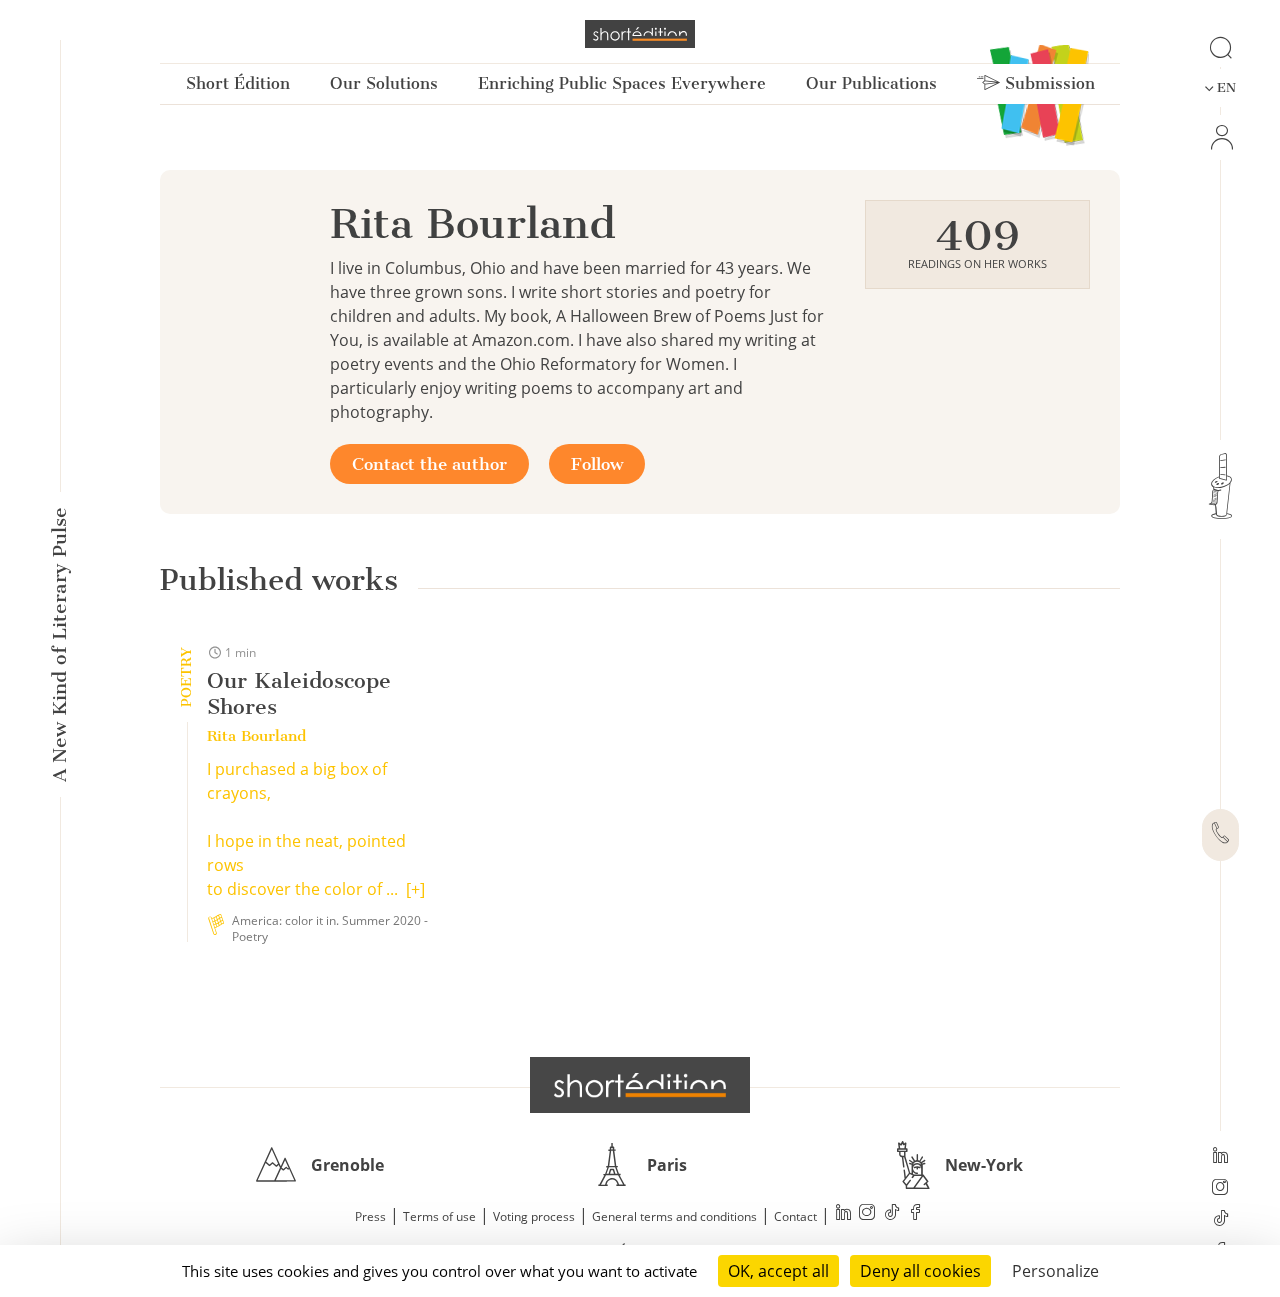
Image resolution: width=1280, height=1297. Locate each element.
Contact (795, 1216)
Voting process (534, 1216)
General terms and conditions (674, 1216)
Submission (1047, 83)
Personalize (1055, 1271)
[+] (415, 889)
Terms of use (439, 1216)
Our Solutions (384, 83)
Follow (597, 464)
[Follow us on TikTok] (1220, 1220)
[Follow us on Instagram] (1220, 1189)
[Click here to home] (640, 1085)
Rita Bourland (256, 736)
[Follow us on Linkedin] (1220, 1157)
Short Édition (238, 83)
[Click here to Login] (1220, 137)
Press (370, 1216)
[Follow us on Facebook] (916, 1214)
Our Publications (871, 83)
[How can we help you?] (1220, 835)
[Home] (640, 34)
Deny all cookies (920, 1271)
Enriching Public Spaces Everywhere (622, 83)
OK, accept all (778, 1271)
